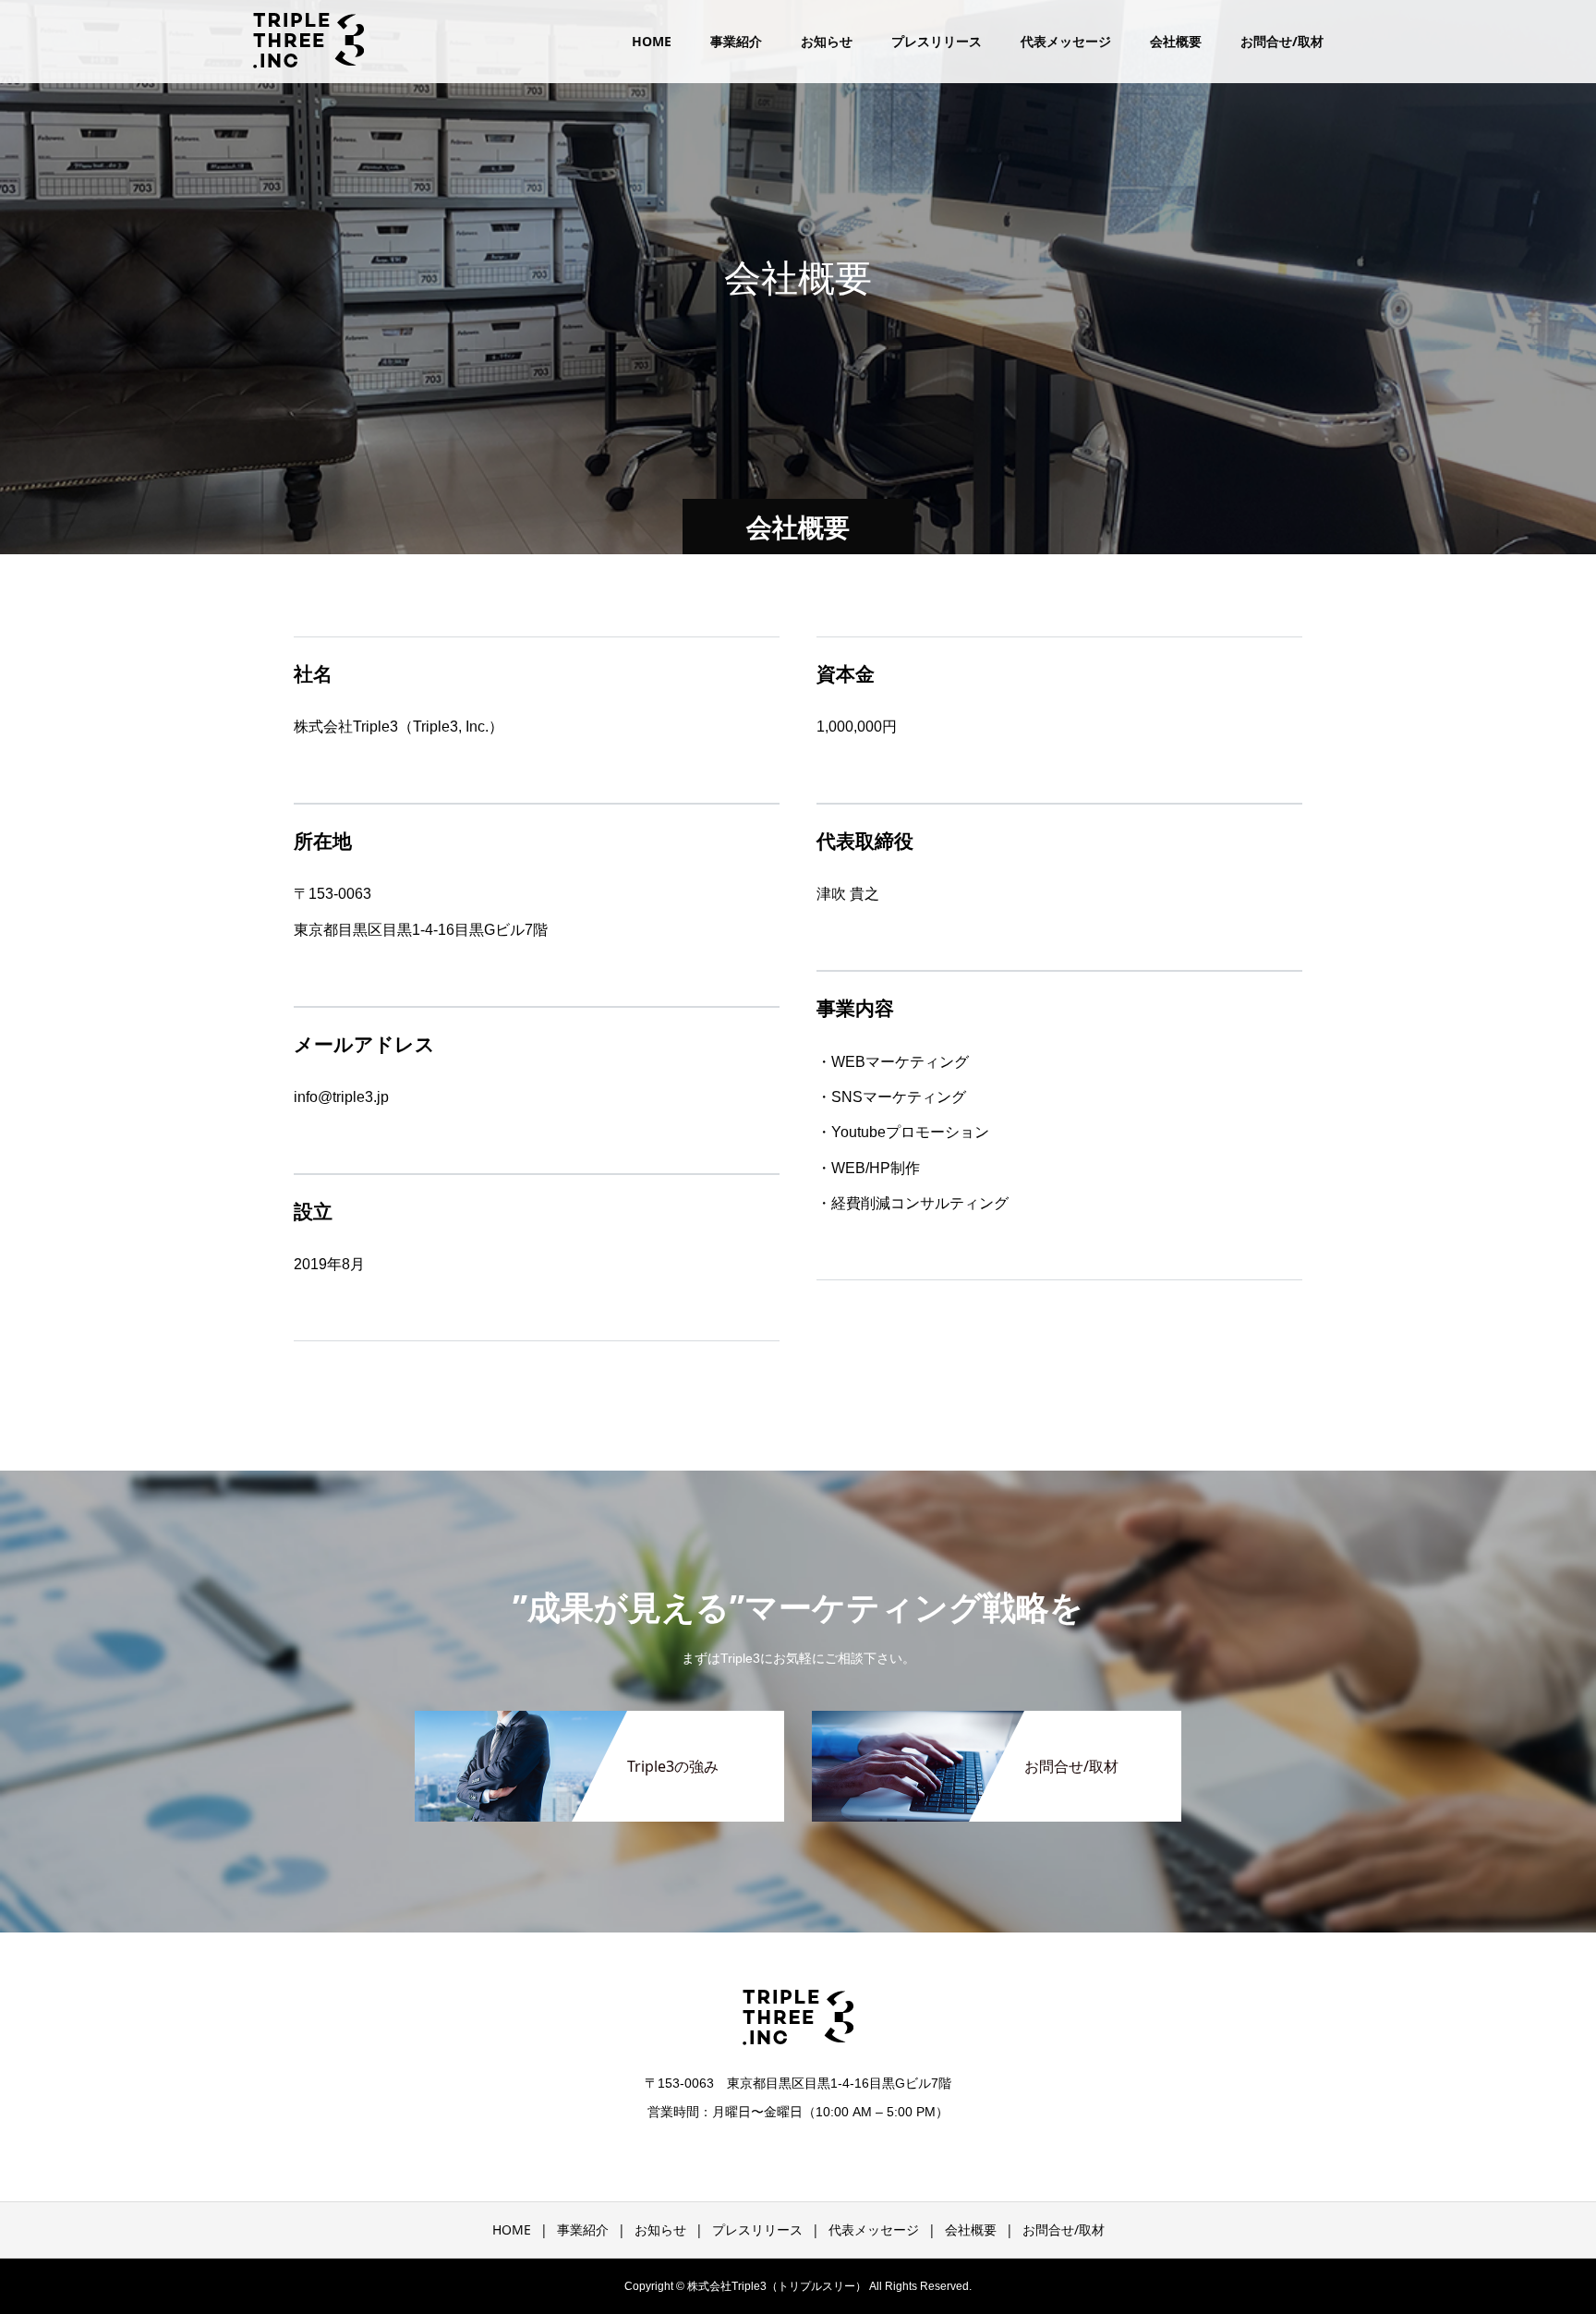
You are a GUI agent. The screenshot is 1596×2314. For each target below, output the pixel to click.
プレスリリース (937, 41)
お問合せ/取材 (1282, 41)
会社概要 (1176, 41)
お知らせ (827, 41)
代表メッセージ (1066, 41)
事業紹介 (736, 41)
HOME (652, 41)
